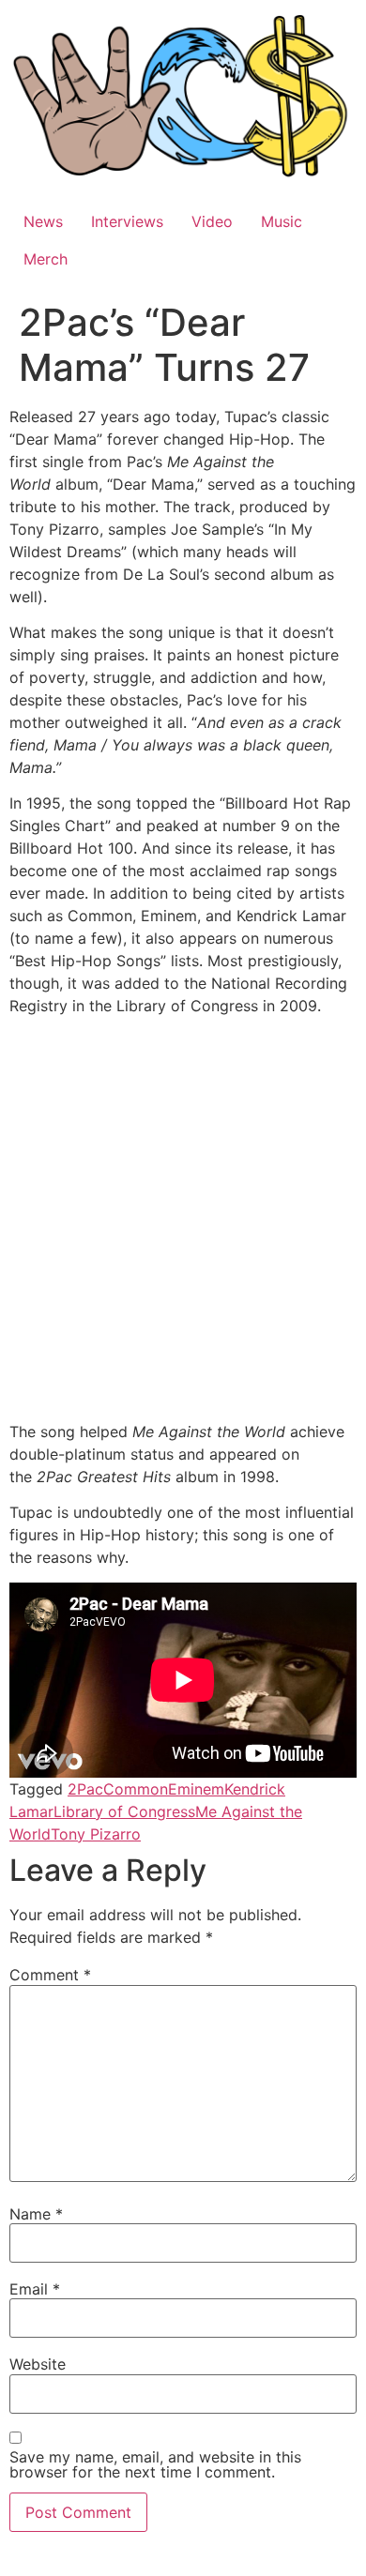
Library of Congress (124, 1811)
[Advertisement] (183, 1222)
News (43, 221)
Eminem (196, 1789)
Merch (46, 259)
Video (212, 221)
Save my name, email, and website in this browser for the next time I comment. (155, 2464)
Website (38, 2364)
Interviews (127, 221)
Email (35, 2289)
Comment (50, 1975)
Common (136, 1789)
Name (36, 2214)
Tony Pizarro (96, 1834)
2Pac (85, 1789)
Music (282, 221)
